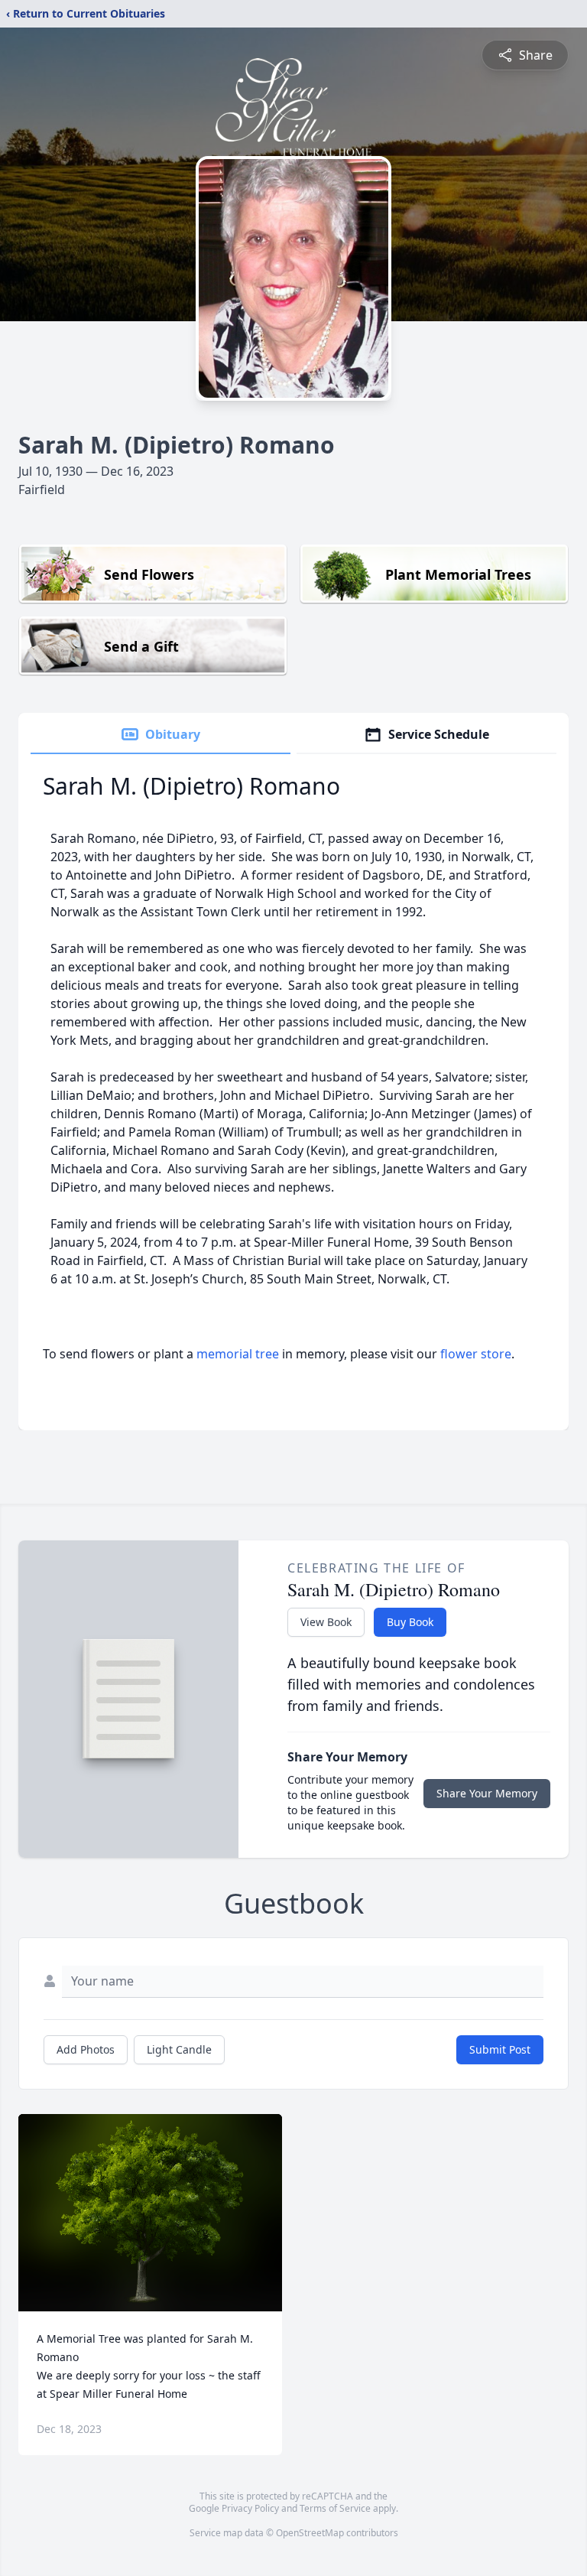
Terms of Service (335, 2508)
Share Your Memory (487, 1793)
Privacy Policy (250, 2508)
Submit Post (500, 2049)
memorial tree (238, 1354)
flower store (476, 1354)
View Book (326, 1622)
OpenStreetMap (310, 2533)
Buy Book (410, 1622)
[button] (150, 2213)
